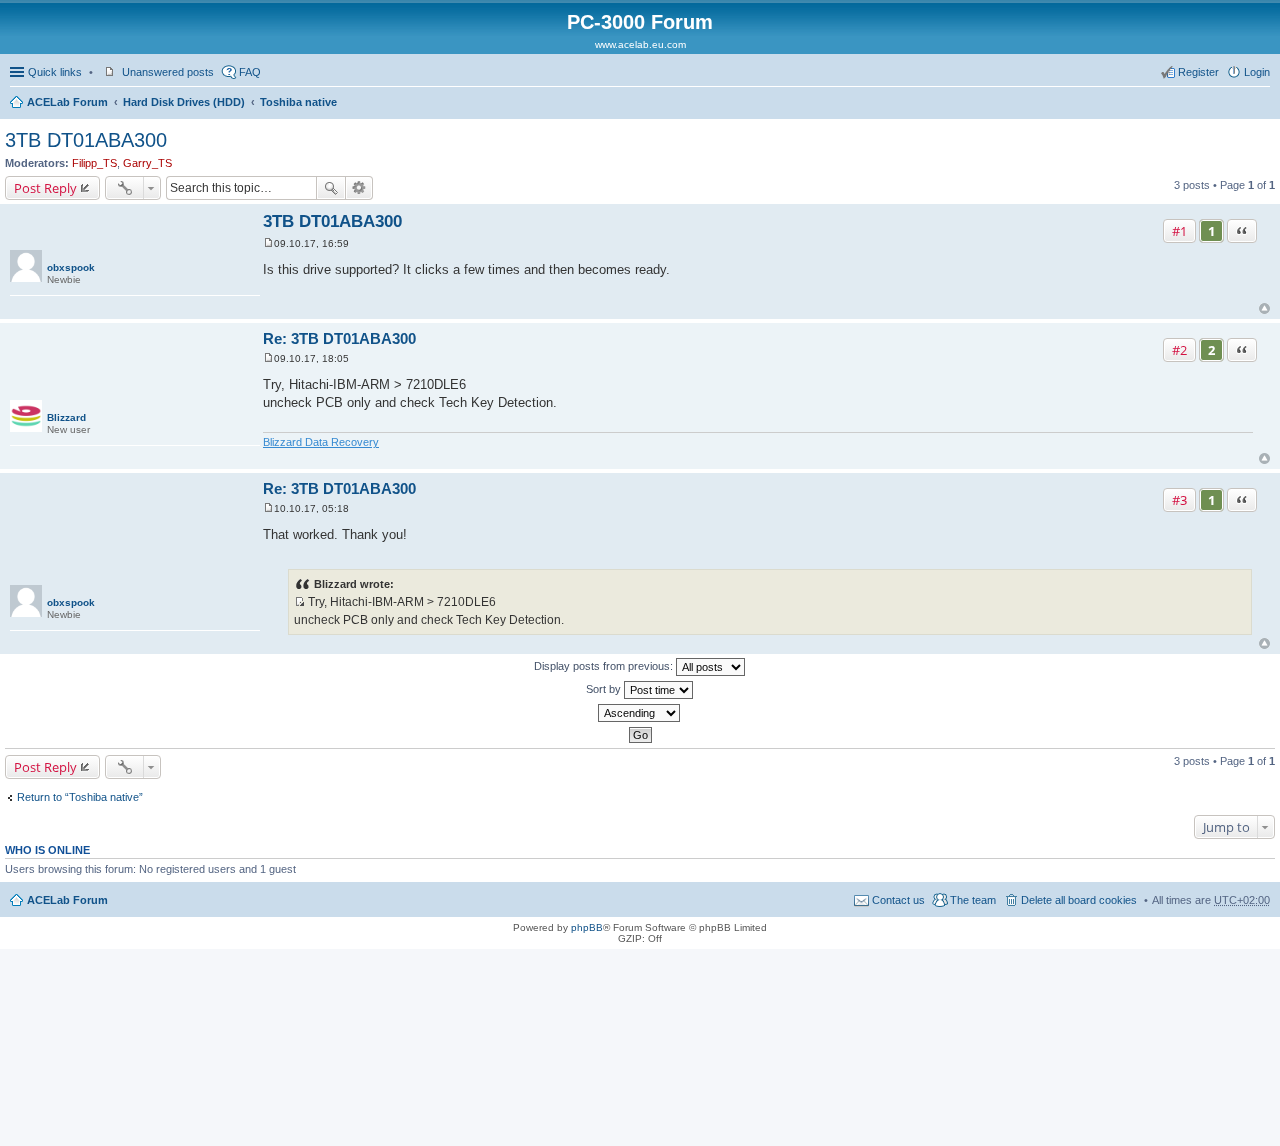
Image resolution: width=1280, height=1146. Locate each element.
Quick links (55, 72)
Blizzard (66, 417)
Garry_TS (147, 163)
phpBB (587, 927)
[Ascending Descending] (640, 713)
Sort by (605, 689)
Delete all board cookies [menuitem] (1079, 900)
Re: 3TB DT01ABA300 (339, 338)
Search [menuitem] (1262, 104)
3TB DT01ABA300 (86, 140)
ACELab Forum (67, 102)
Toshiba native (298, 102)
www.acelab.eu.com (640, 44)
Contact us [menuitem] (898, 900)
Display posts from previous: (605, 666)
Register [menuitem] (1198, 72)
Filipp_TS (94, 163)
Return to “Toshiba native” (80, 797)
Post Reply (45, 188)
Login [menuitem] (1257, 72)
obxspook (71, 267)
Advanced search (359, 188)
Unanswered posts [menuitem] (168, 72)
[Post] (268, 243)
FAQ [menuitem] (250, 72)
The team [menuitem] (973, 900)
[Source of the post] (299, 602)
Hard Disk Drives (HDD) (184, 102)
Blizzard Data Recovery (321, 442)
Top (1264, 308)
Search (331, 188)
